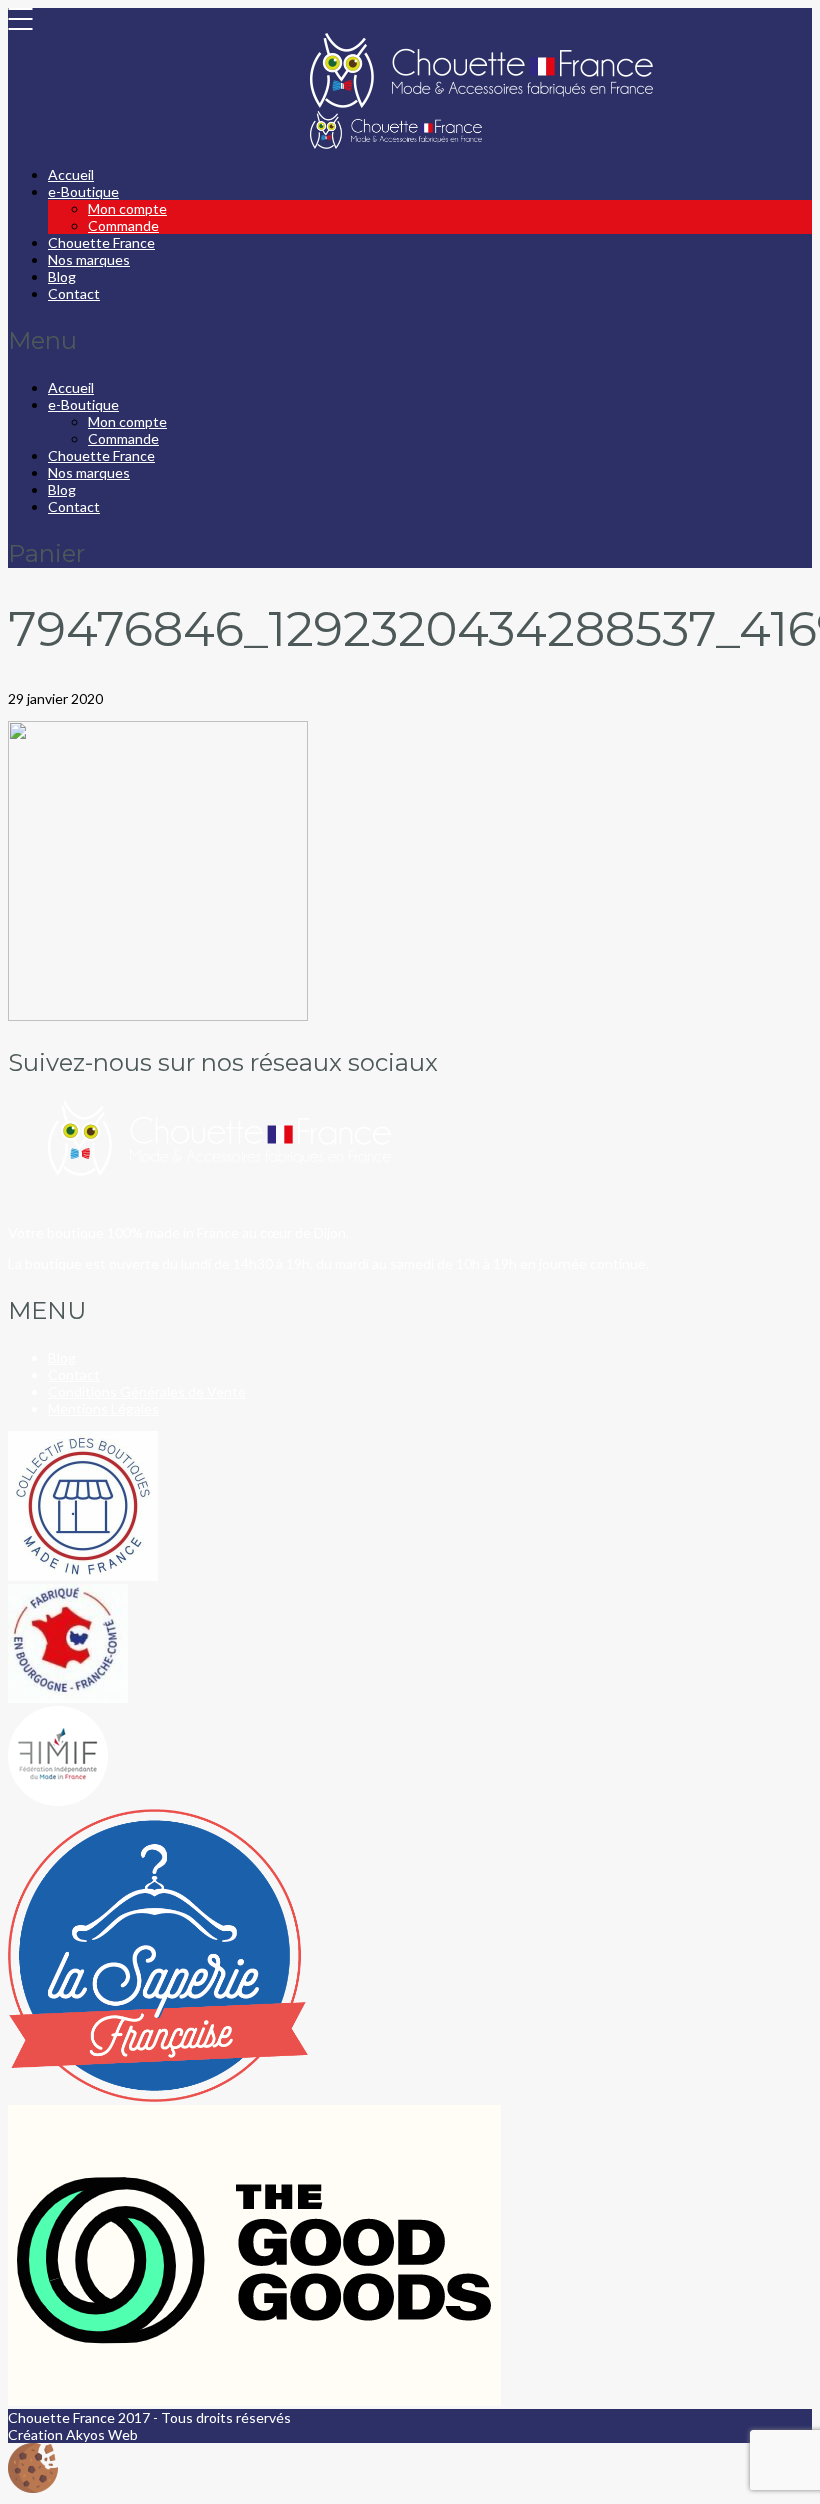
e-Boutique (83, 191)
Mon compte (127, 208)
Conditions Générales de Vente (147, 1391)
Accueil (71, 174)
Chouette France (101, 242)
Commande (123, 225)
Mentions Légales (103, 1408)
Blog (62, 276)
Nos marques (89, 259)
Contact (74, 293)
